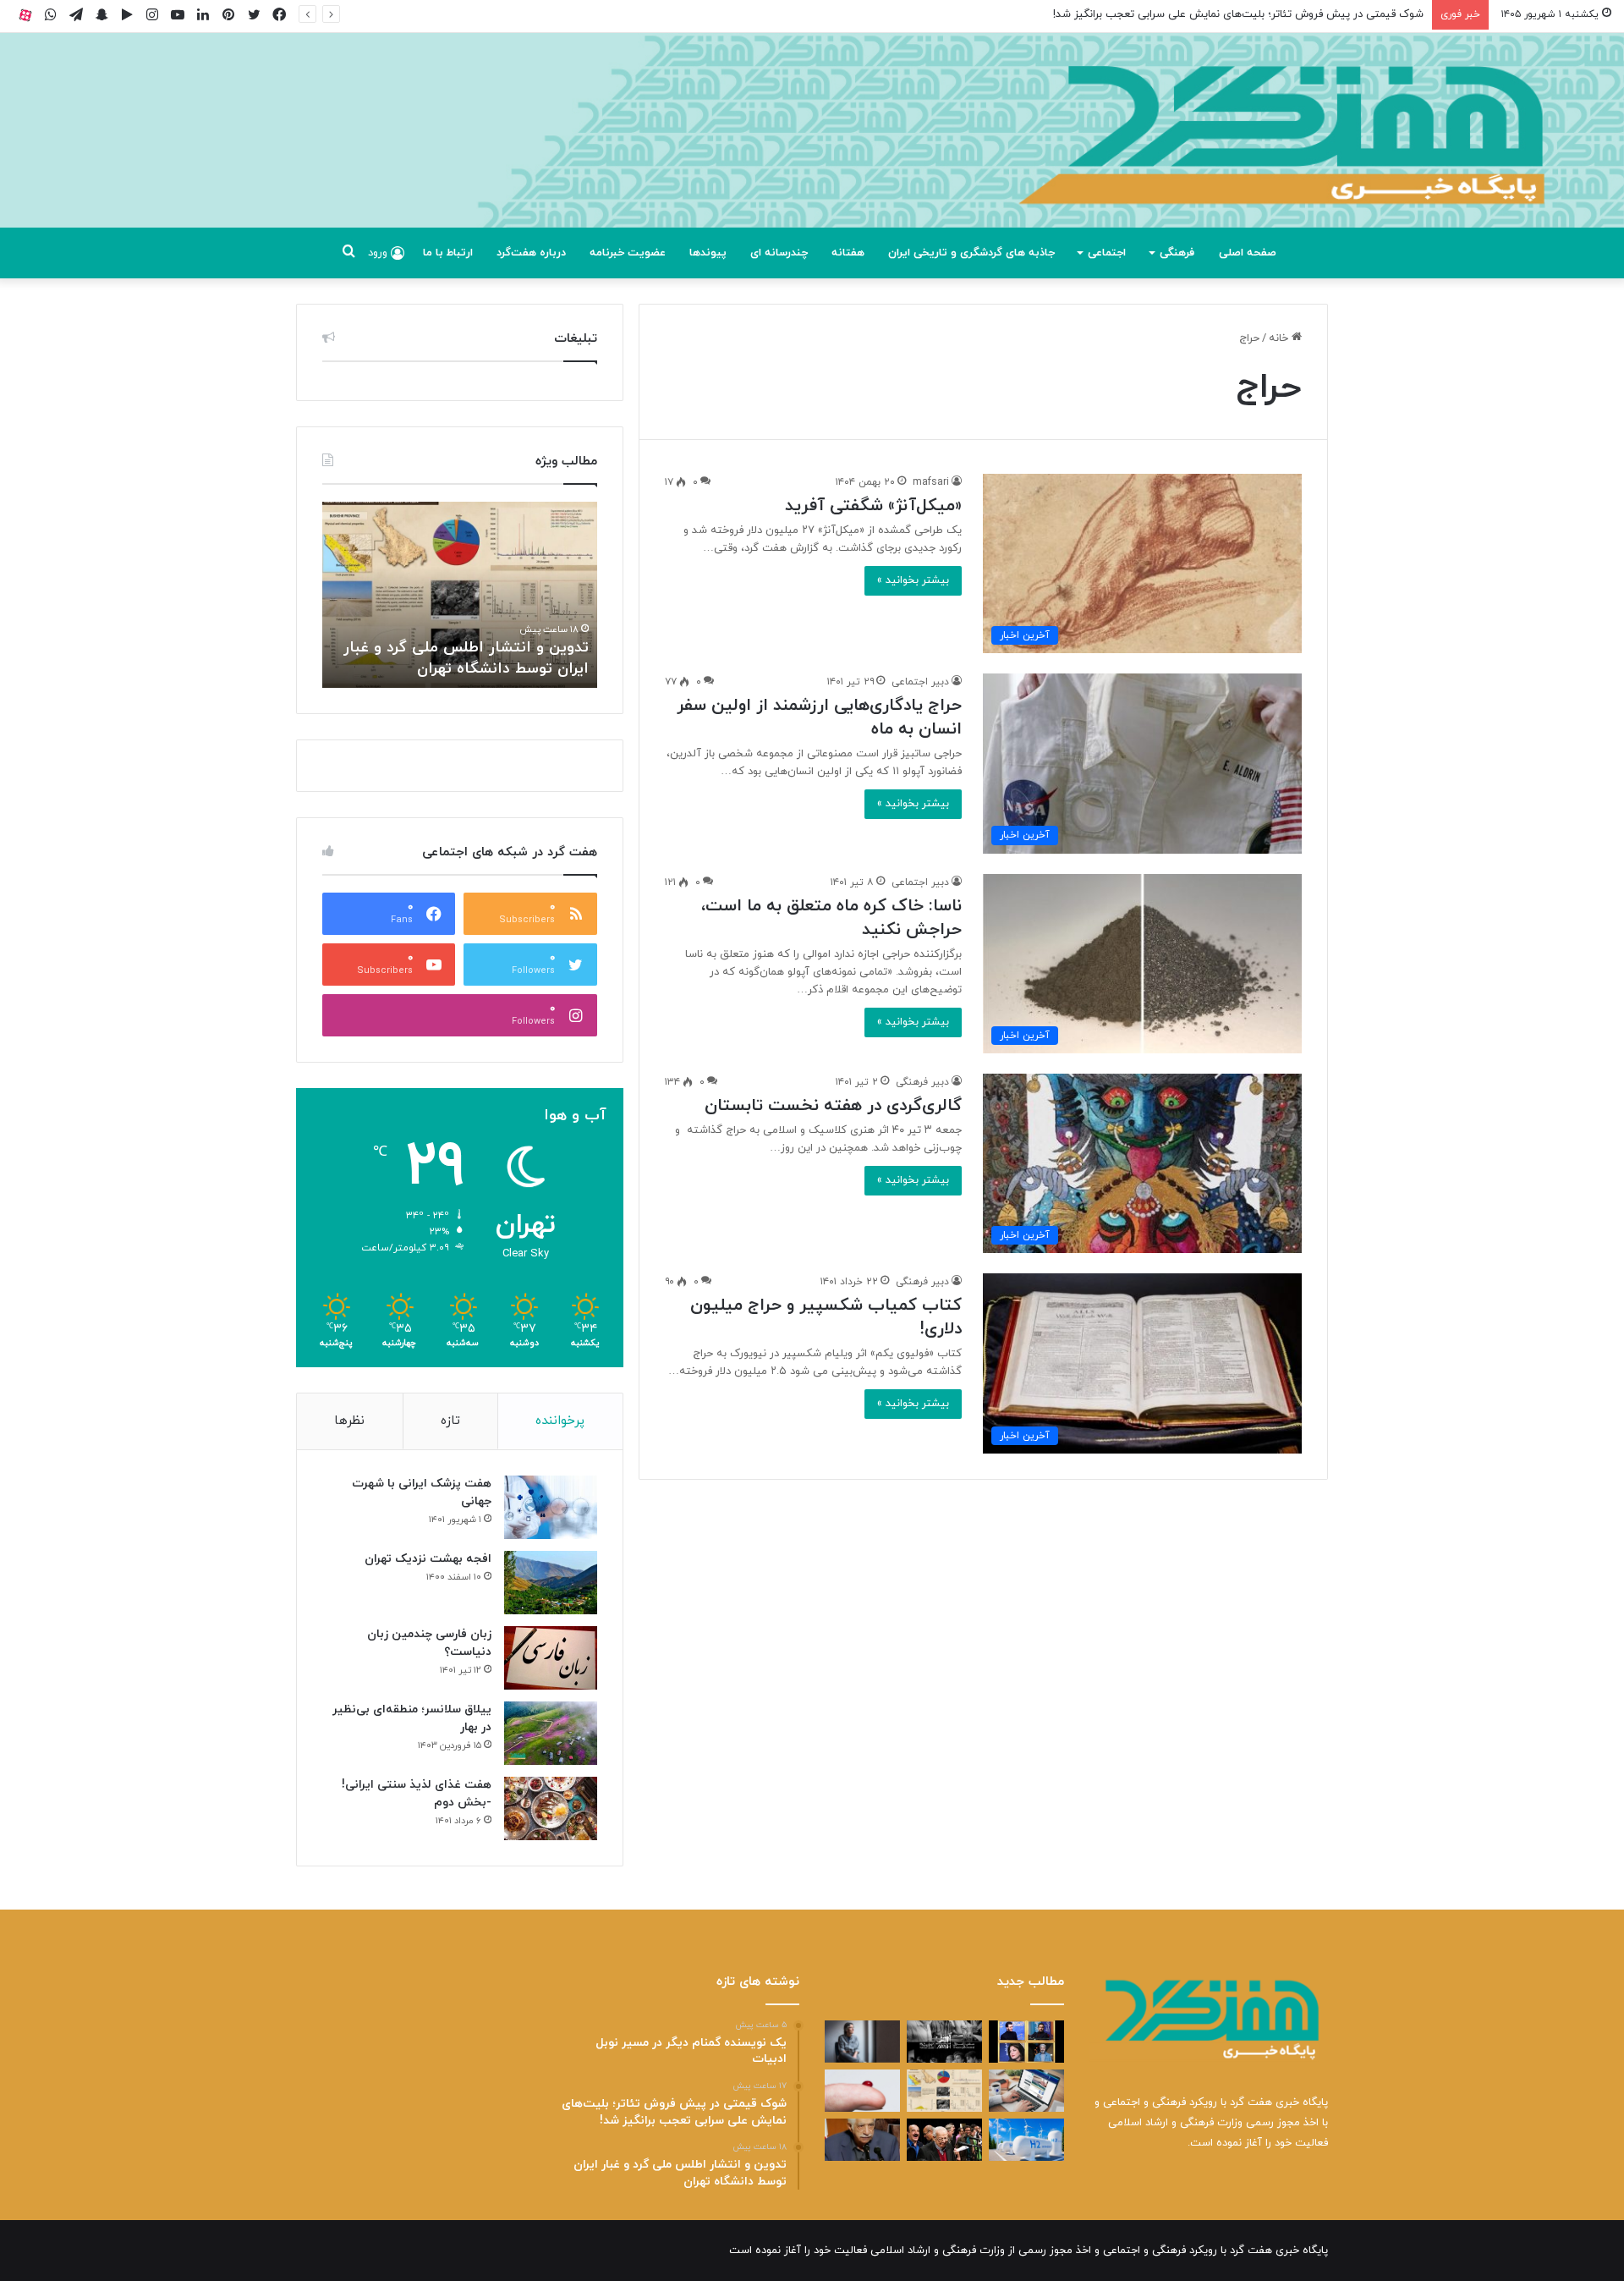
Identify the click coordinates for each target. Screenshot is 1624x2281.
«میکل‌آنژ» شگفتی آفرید (873, 506)
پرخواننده (560, 1421)
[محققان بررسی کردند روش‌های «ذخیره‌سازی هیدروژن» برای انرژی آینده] (1026, 2140)
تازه (450, 1421)
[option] (460, 595)
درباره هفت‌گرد (531, 253)
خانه (1280, 338)
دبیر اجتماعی (920, 682)
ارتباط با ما (448, 253)
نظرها (349, 1421)
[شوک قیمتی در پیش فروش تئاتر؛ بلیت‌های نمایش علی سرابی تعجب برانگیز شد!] (944, 2042)
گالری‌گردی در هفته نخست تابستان (833, 1106)
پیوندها (708, 253)
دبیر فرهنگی (922, 1082)
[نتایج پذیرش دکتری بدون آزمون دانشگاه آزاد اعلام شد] (1026, 2091)
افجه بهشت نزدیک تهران (428, 1559)
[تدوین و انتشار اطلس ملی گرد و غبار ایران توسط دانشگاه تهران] (944, 2091)
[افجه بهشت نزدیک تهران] (551, 1583)
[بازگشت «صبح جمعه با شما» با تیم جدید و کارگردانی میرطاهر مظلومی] (944, 2140)
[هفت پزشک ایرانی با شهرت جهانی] (551, 1507)
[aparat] (25, 15)
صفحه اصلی (1248, 253)
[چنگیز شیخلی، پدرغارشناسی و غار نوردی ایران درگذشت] (862, 2140)
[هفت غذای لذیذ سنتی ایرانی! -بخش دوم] (551, 1808)
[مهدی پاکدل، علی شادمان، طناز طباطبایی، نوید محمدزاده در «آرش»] (1026, 2042)
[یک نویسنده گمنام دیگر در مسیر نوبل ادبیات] (862, 2042)
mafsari (931, 482)
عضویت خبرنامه (628, 253)
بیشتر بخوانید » (913, 580)
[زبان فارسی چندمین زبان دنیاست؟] (551, 1658)
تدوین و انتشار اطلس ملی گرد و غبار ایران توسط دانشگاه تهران (1280, 14)
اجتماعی (1107, 253)
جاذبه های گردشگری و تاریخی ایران (971, 253)
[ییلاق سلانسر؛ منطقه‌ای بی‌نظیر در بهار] (551, 1733)
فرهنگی (1177, 253)
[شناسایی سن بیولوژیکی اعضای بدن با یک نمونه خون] (862, 2091)
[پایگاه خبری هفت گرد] (812, 149)
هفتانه (848, 253)
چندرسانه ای (779, 253)
